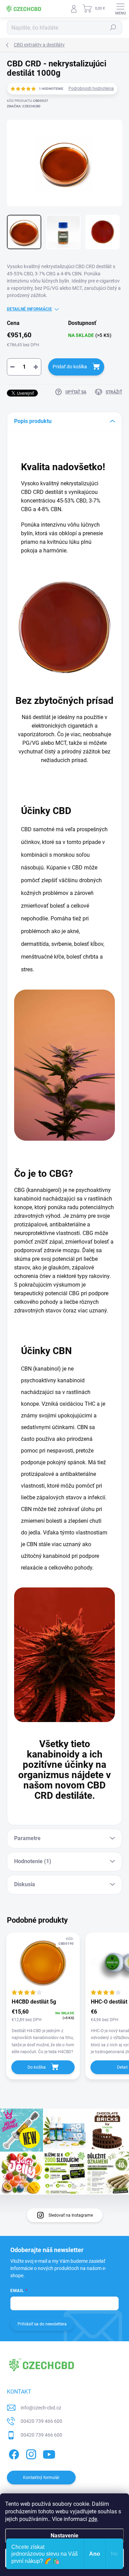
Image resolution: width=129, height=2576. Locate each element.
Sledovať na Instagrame (71, 2215)
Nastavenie (64, 2536)
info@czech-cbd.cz (41, 2408)
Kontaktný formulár (41, 2478)
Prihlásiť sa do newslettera (42, 2324)
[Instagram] (30, 2453)
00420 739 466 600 (41, 2421)
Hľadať (113, 28)
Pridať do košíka (70, 367)
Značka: (24, 106)
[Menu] (120, 9)
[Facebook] (13, 2453)
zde (93, 2519)
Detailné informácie (29, 309)
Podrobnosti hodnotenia (91, 88)
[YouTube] (49, 2453)
